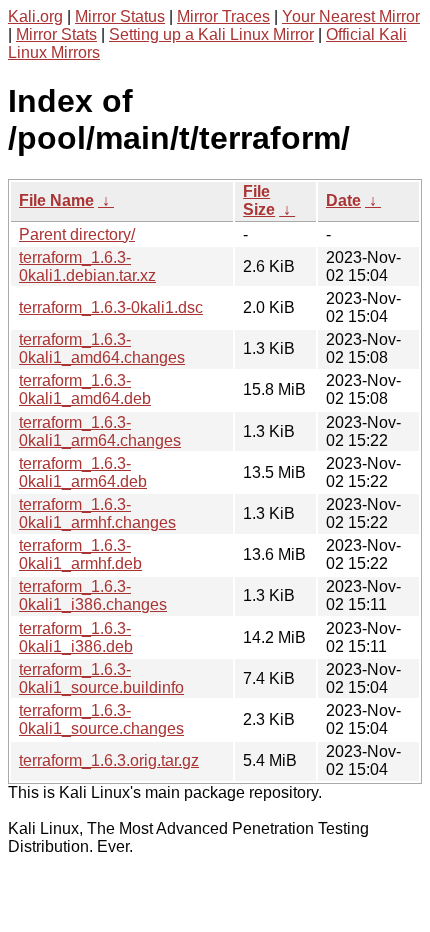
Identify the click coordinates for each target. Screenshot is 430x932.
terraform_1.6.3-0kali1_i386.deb (76, 637)
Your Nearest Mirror (351, 16)
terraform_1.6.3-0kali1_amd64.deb (85, 389)
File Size (259, 200)
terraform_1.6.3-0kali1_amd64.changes (102, 348)
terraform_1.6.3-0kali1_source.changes (101, 719)
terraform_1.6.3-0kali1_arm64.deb (83, 472)
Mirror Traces (223, 16)
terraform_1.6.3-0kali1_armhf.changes (97, 513)
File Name (56, 200)
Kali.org (35, 16)
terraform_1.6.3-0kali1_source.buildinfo (101, 678)
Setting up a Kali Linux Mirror (211, 34)
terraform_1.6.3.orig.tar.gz (109, 760)
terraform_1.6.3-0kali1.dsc (111, 307)
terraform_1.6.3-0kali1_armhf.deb (80, 554)
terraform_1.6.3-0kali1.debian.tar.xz (87, 266)
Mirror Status (120, 16)
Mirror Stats (56, 34)
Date (343, 200)
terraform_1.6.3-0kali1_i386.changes (93, 595)
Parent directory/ (77, 234)
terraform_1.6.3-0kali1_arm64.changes (100, 431)
